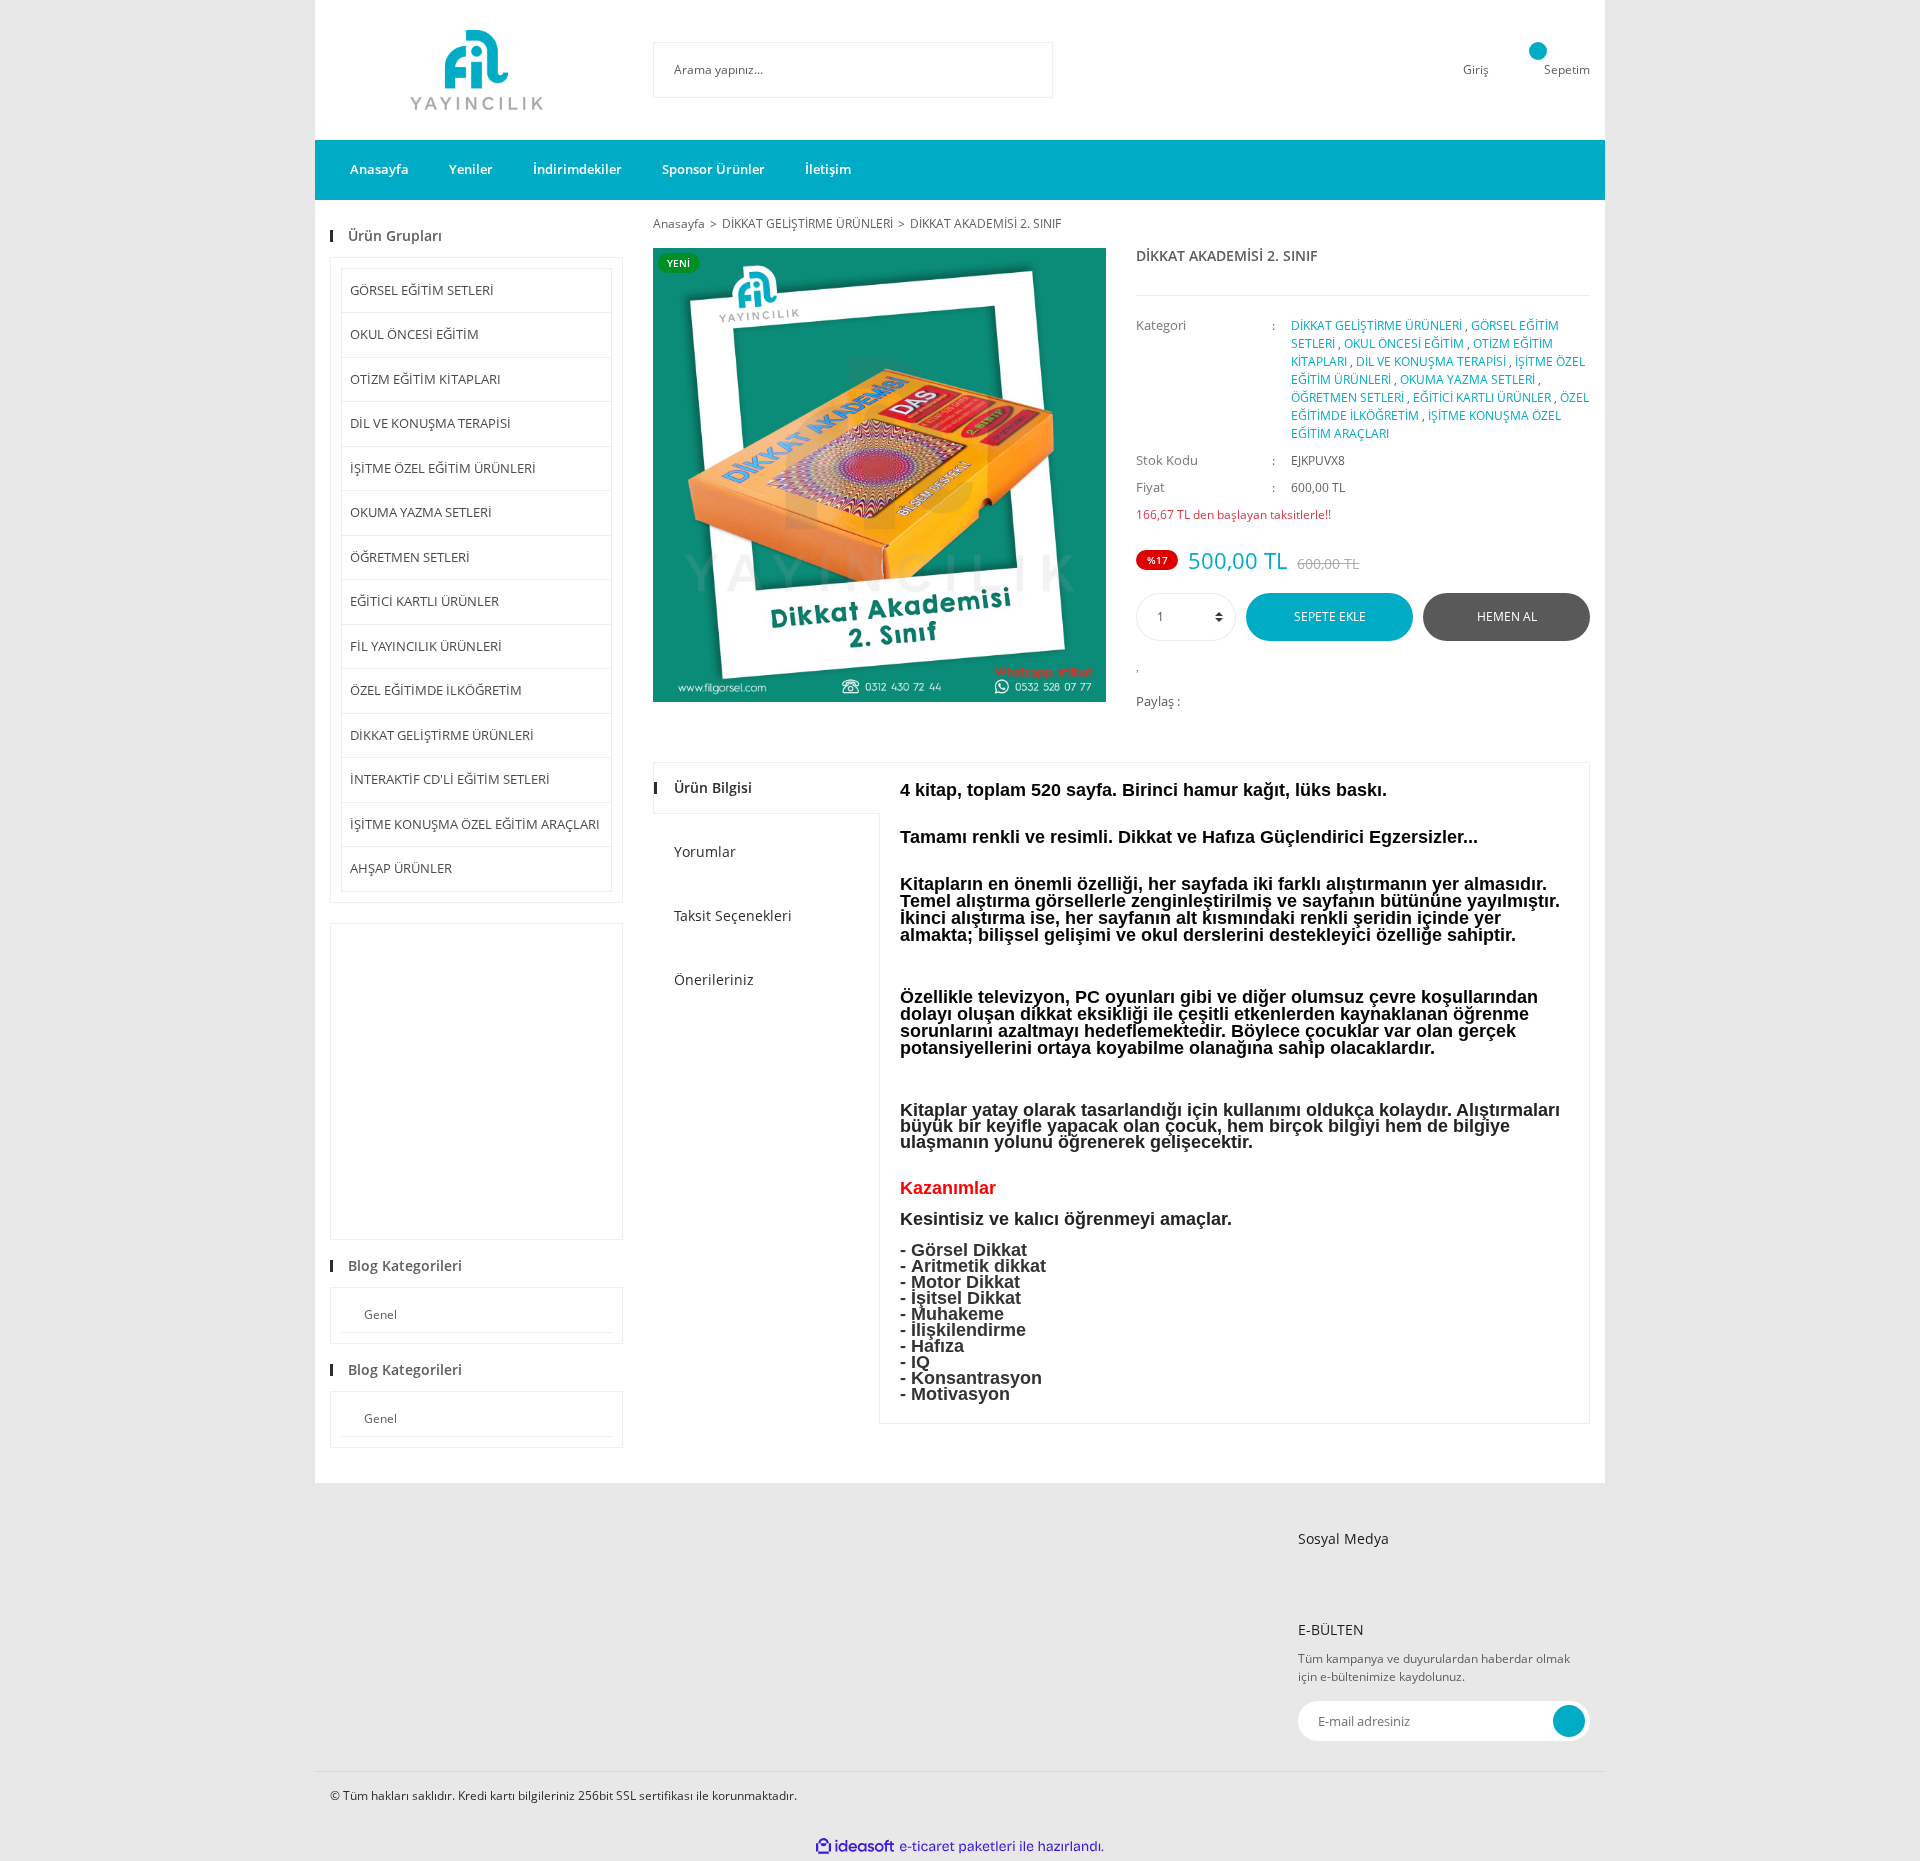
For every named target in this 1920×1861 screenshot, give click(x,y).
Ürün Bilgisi (713, 787)
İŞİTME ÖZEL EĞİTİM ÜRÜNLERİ (443, 468)
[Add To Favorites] (1143, 664)
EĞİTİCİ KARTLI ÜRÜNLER (424, 601)
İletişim (828, 169)
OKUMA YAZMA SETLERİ (421, 512)
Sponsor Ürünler (713, 169)
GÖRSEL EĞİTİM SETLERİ (422, 290)
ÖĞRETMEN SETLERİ (410, 557)
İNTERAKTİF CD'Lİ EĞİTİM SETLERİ (450, 779)
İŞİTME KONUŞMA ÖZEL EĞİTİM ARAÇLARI (475, 824)
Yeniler (471, 169)
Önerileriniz (714, 979)
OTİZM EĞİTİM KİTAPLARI (425, 379)
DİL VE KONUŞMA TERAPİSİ (430, 423)
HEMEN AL (1507, 616)
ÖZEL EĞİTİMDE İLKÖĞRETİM (436, 690)
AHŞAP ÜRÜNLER (401, 868)
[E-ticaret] (957, 1847)
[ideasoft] (855, 1846)
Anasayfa (379, 169)
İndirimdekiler (577, 169)
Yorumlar (705, 851)
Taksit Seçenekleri (733, 915)
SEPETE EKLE (1330, 616)
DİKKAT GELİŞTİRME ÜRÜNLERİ (442, 735)
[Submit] (1569, 1721)
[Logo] (477, 70)
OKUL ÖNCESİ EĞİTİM (414, 334)
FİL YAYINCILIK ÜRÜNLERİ (426, 646)
